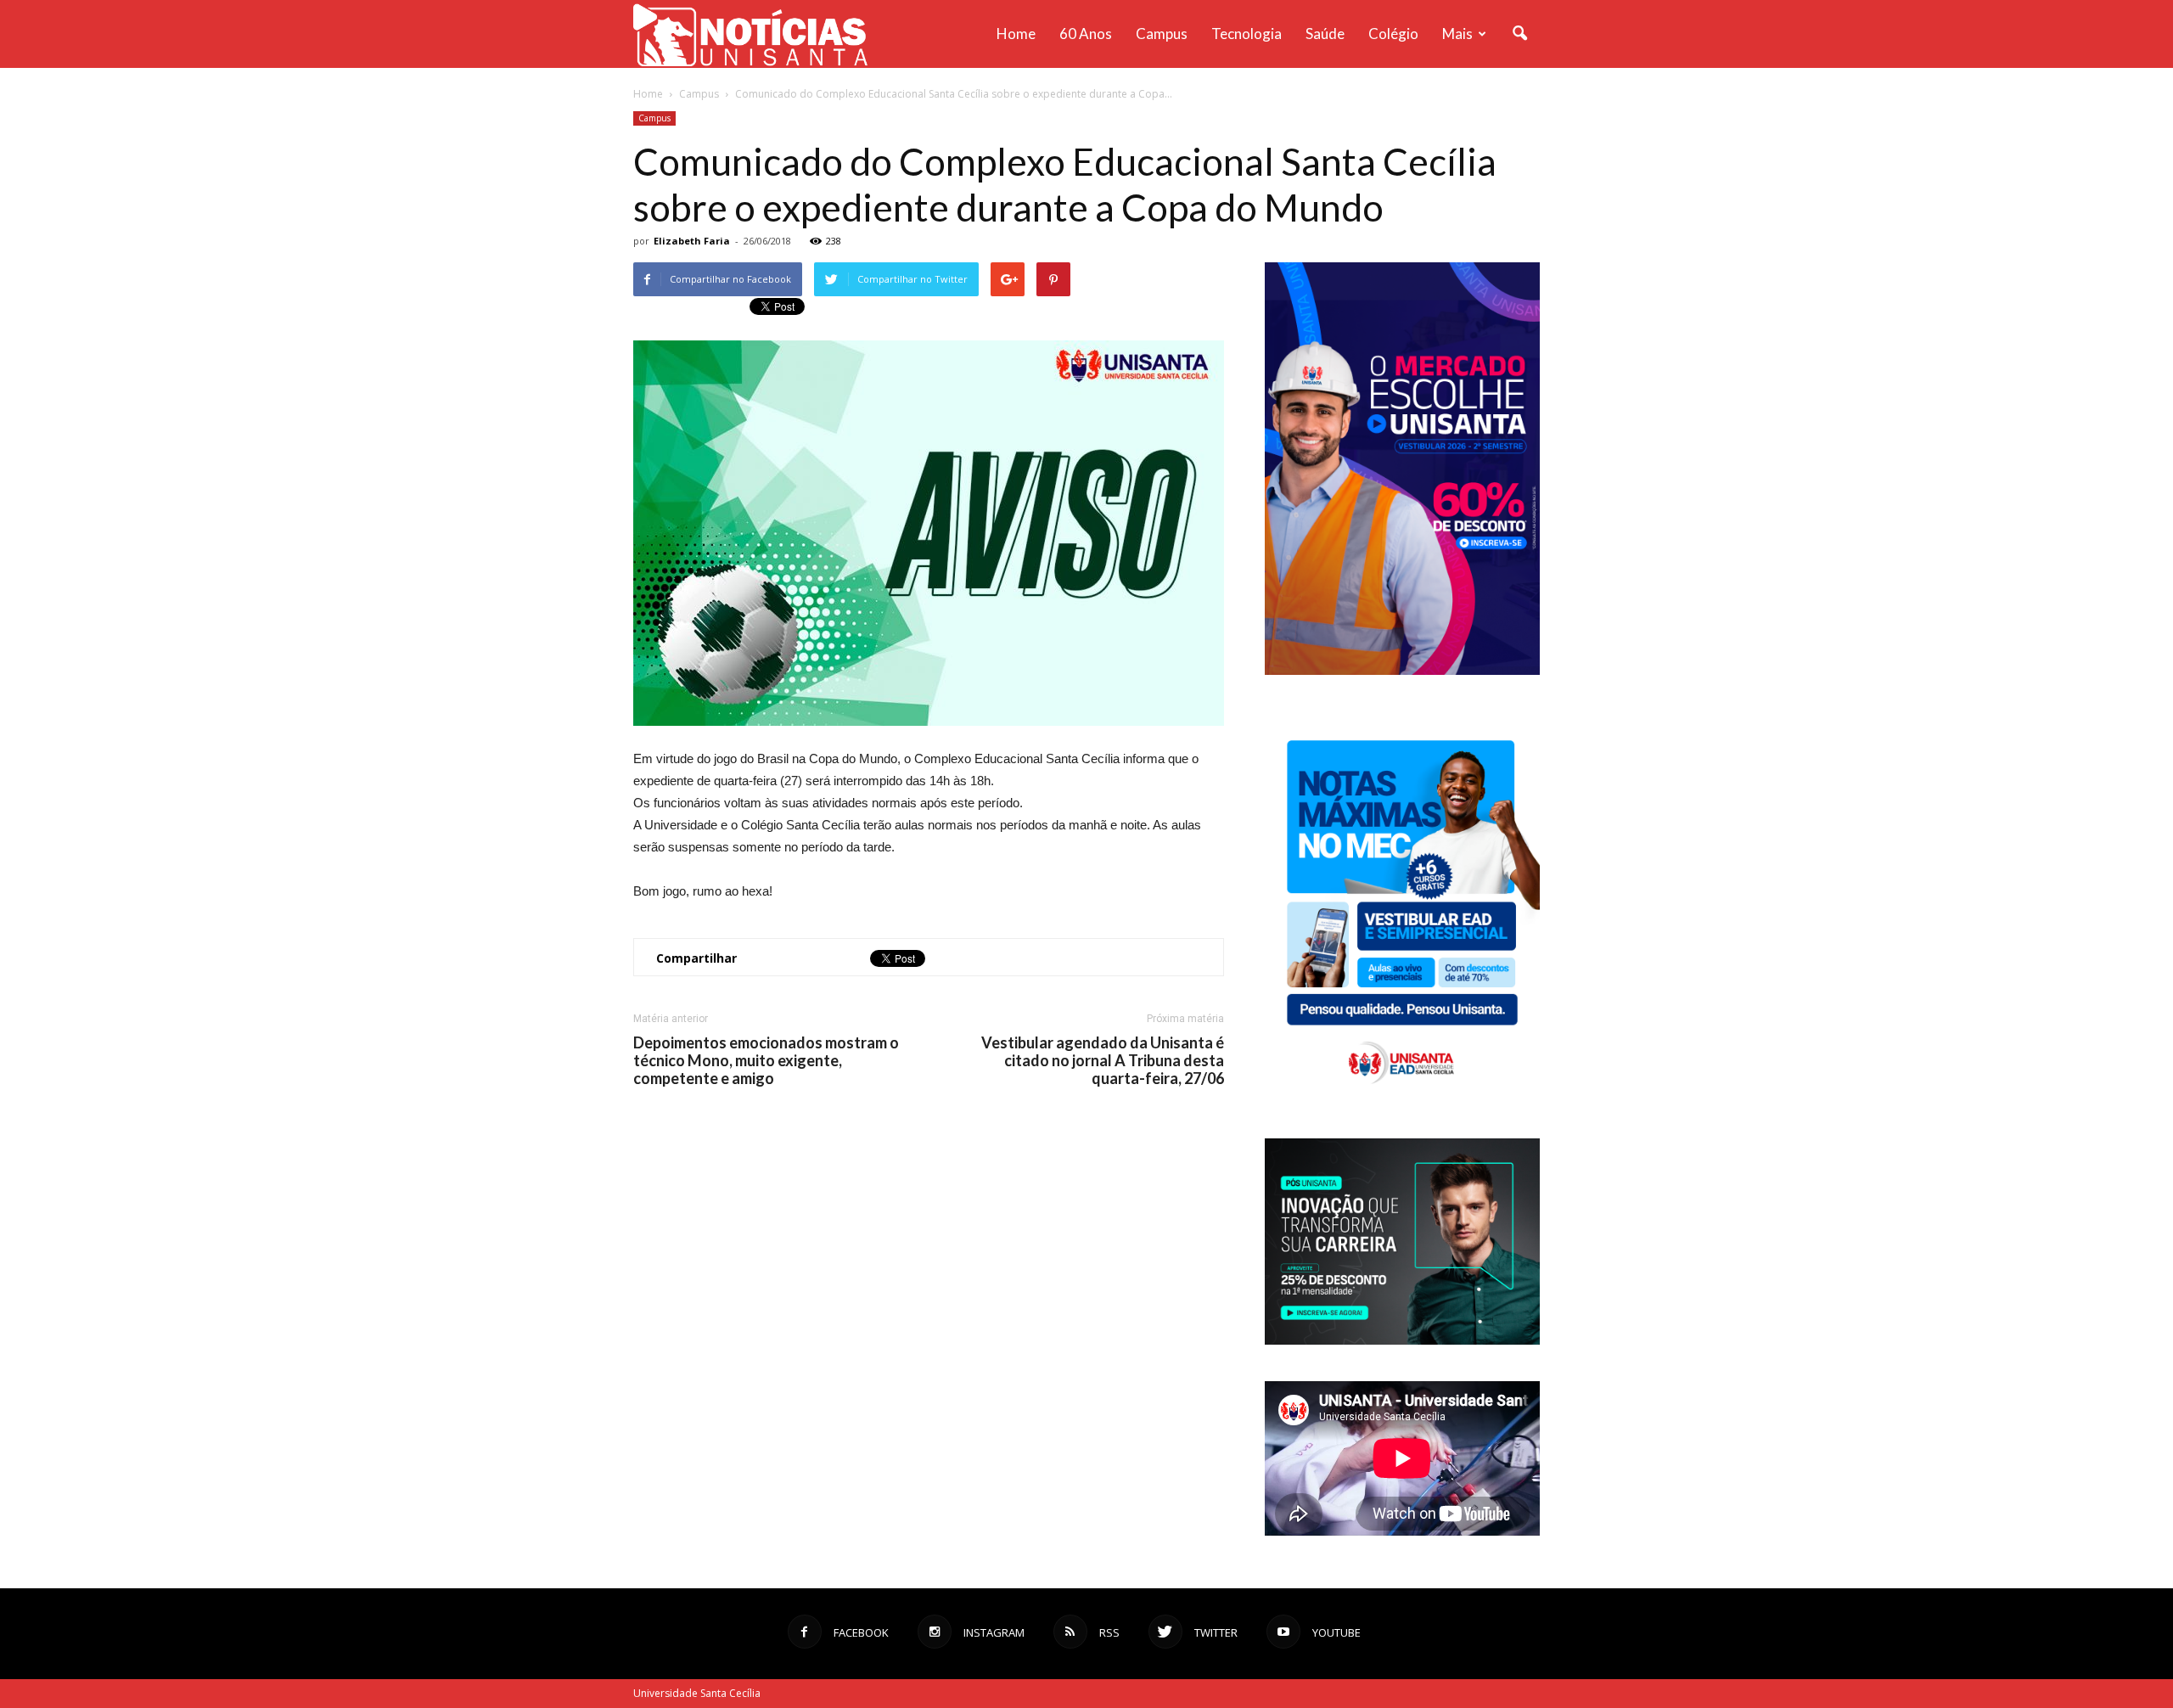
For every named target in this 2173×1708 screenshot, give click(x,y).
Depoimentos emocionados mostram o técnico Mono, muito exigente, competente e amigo (766, 1061)
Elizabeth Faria (692, 241)
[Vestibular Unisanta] (1402, 671)
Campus (1162, 34)
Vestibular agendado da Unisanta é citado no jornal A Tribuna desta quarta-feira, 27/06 (1103, 1061)
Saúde (1325, 34)
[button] (1519, 34)
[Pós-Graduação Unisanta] (1402, 1340)
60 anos (1086, 34)
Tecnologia (1247, 34)
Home (1016, 34)
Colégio (1393, 34)
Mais (1457, 34)
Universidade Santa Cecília (697, 1693)
